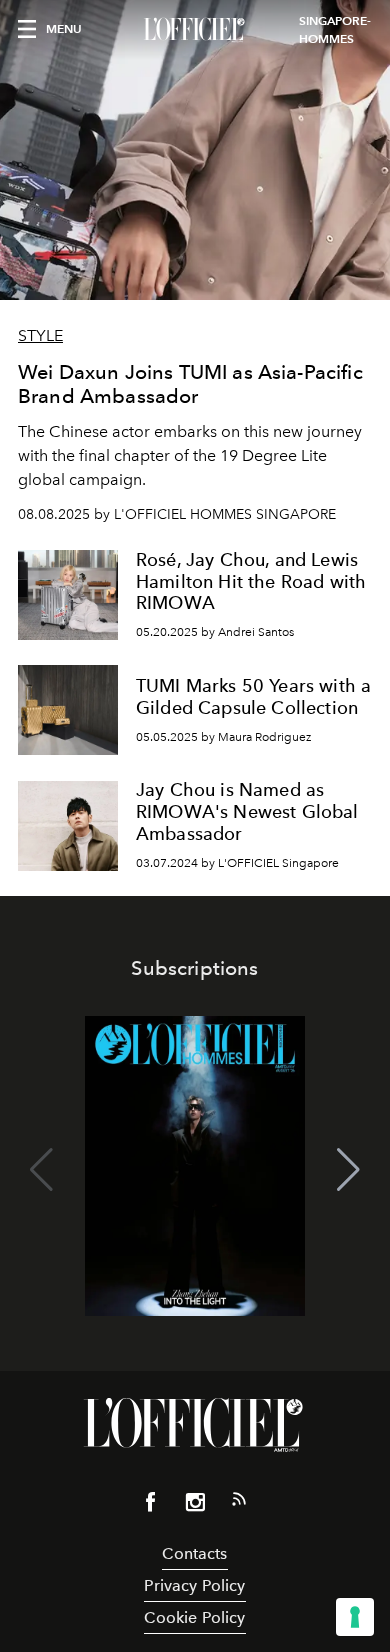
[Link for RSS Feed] (239, 1503)
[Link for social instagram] (195, 1506)
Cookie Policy (194, 1617)
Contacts (194, 1553)
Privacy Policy (194, 1585)
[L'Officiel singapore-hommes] (195, 30)
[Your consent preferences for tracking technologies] (355, 1617)
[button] (348, 1170)
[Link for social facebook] (151, 1506)
